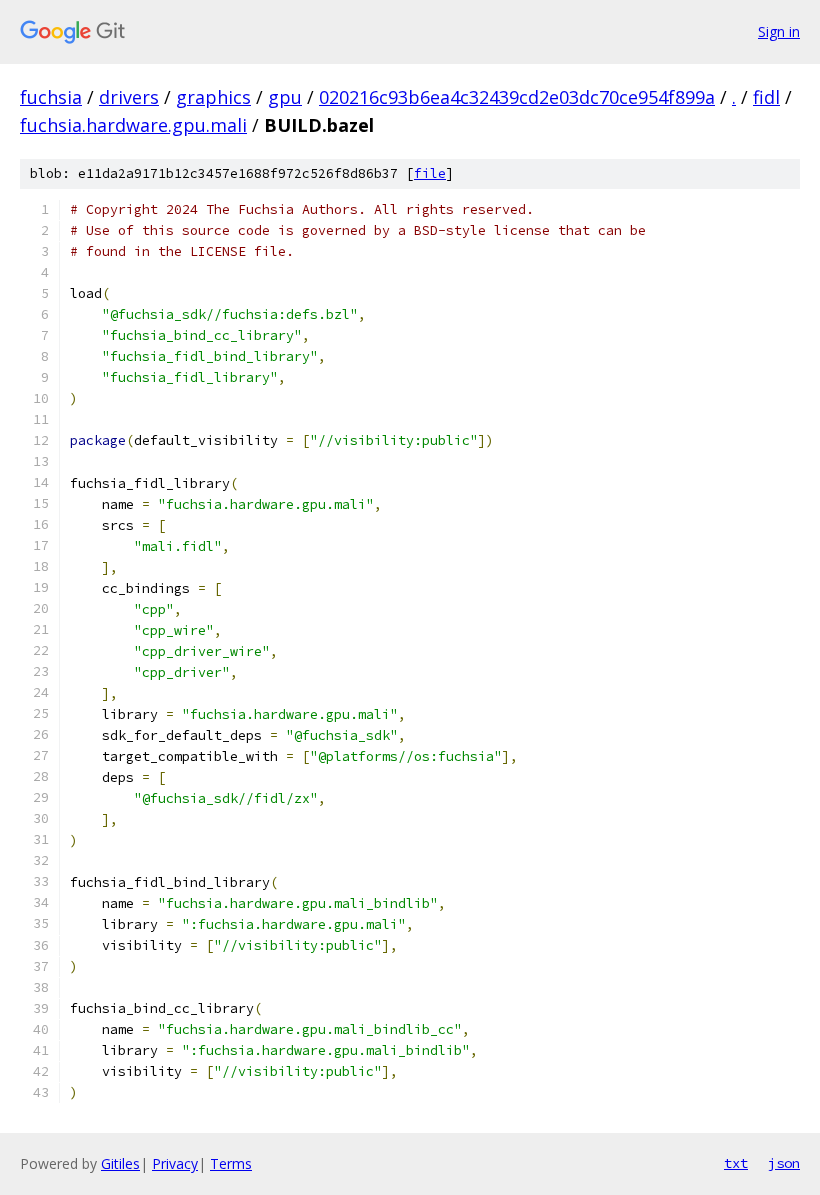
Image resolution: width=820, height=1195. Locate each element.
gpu (285, 97)
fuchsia (51, 97)
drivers (129, 97)
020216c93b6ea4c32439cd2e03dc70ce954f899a (517, 97)
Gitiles (120, 1163)
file (430, 173)
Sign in (779, 31)
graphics (213, 97)
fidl (766, 97)
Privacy (175, 1163)
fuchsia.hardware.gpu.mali (133, 125)
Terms (231, 1163)
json (784, 1163)
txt (736, 1163)
